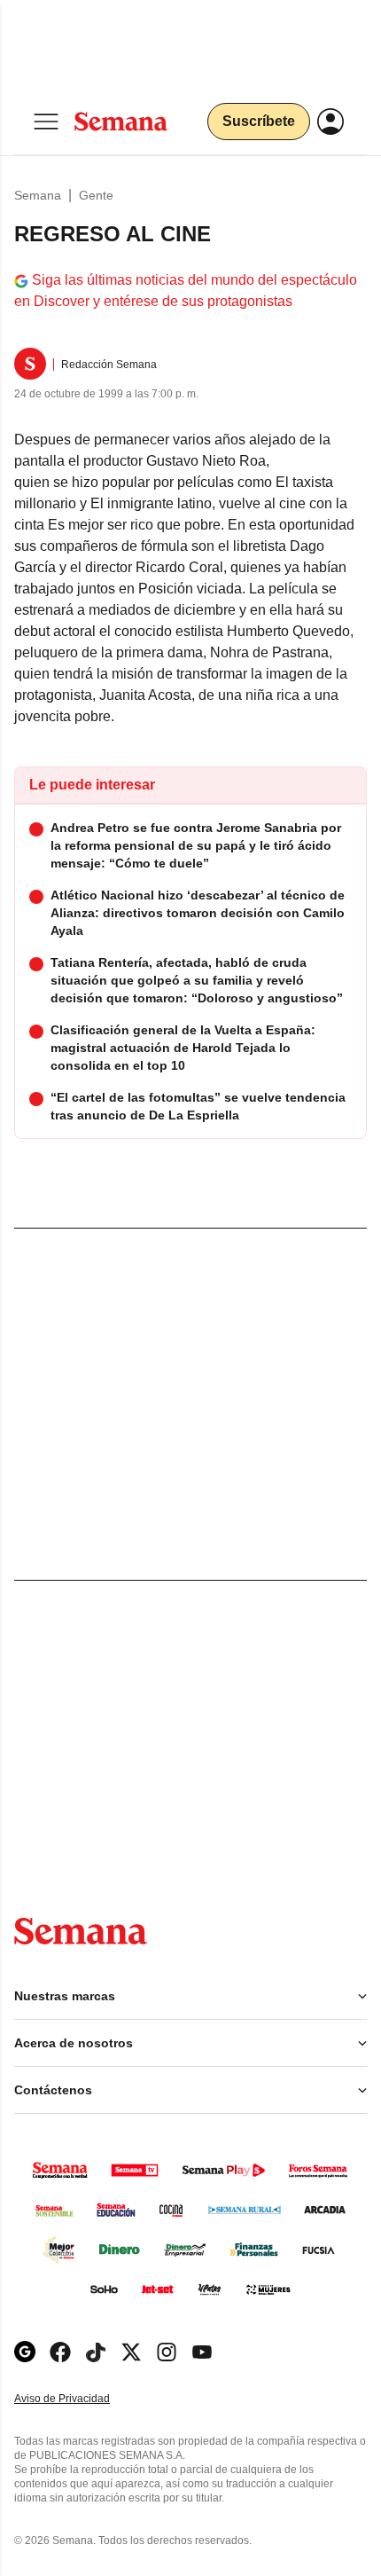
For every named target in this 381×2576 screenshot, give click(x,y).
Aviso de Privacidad (81, 2399)
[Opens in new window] (60, 2352)
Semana (38, 195)
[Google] (25, 2352)
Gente (96, 195)
